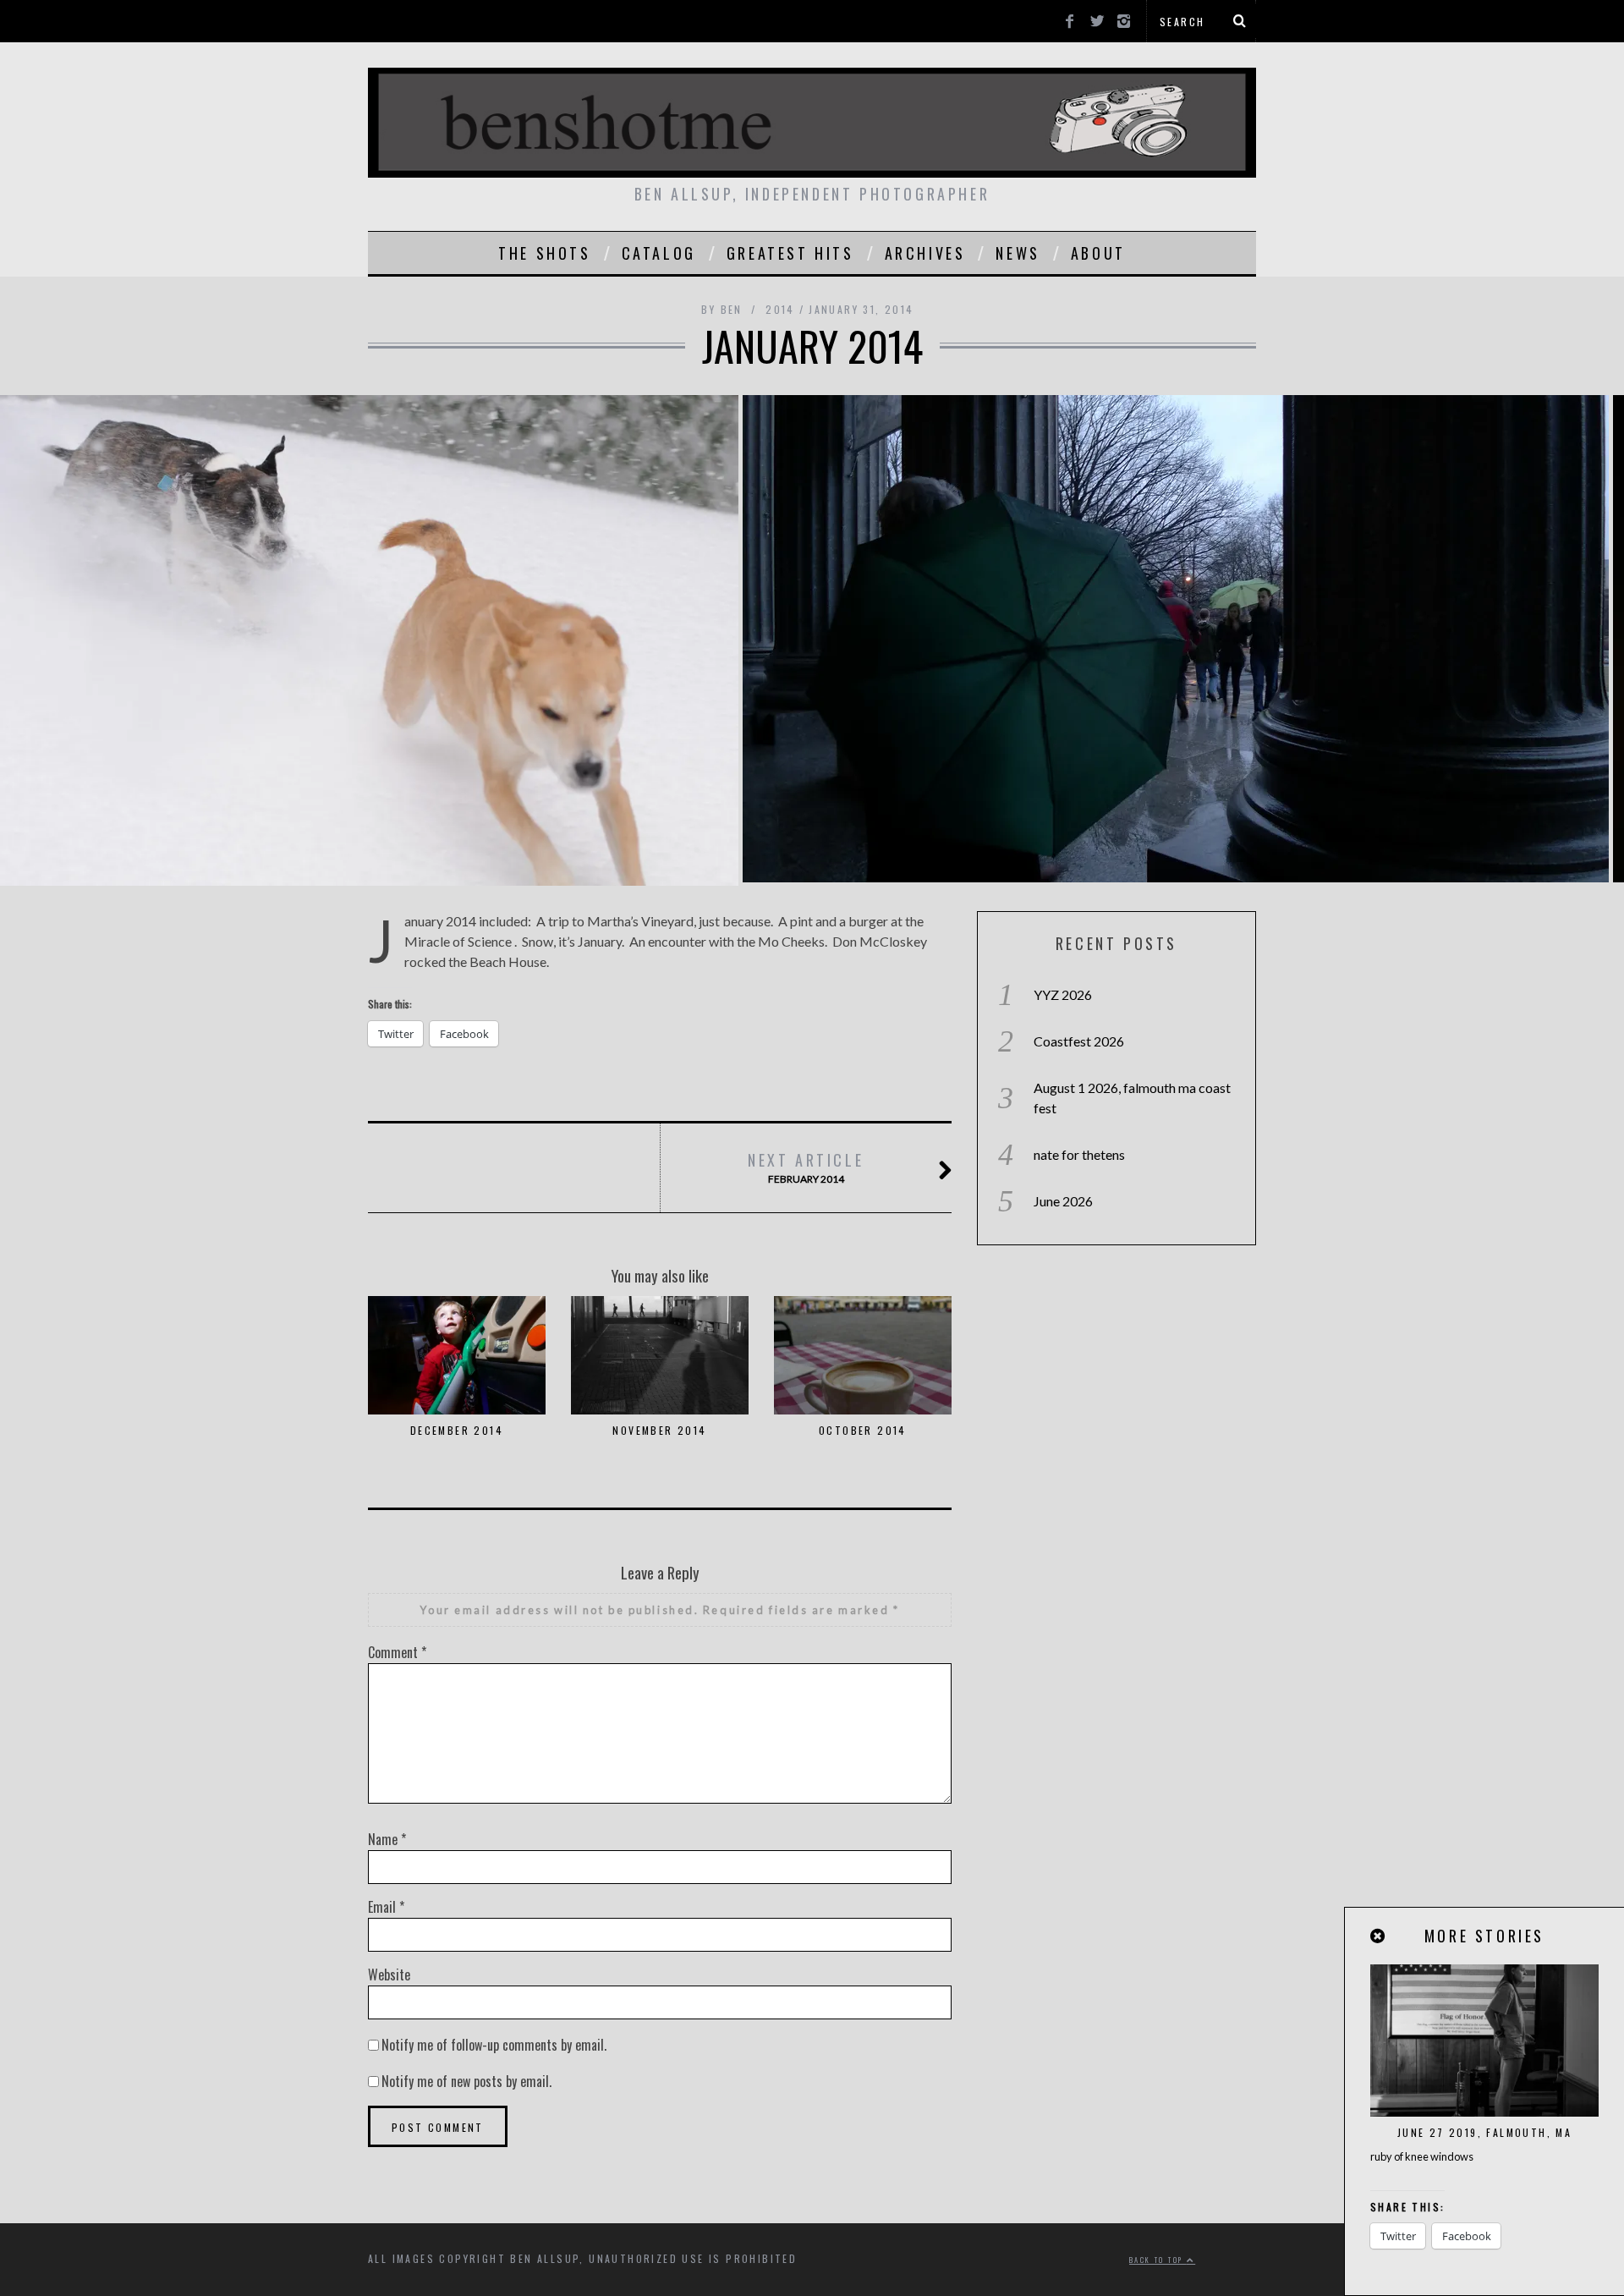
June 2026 (1063, 1201)
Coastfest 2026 (1079, 1041)
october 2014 (863, 1430)
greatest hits (790, 253)
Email (386, 1907)
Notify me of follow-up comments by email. (494, 2045)
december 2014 (457, 1430)
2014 (780, 309)
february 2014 (806, 1167)
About (1098, 253)
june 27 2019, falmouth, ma (1484, 2132)
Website (389, 1975)
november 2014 (659, 1430)
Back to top (1158, 2260)
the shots (544, 253)
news (1018, 253)
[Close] (1379, 1936)
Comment (397, 1652)
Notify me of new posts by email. (466, 2081)
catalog (659, 253)
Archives (925, 253)
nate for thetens (1079, 1154)
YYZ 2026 (1063, 994)
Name (387, 1839)
